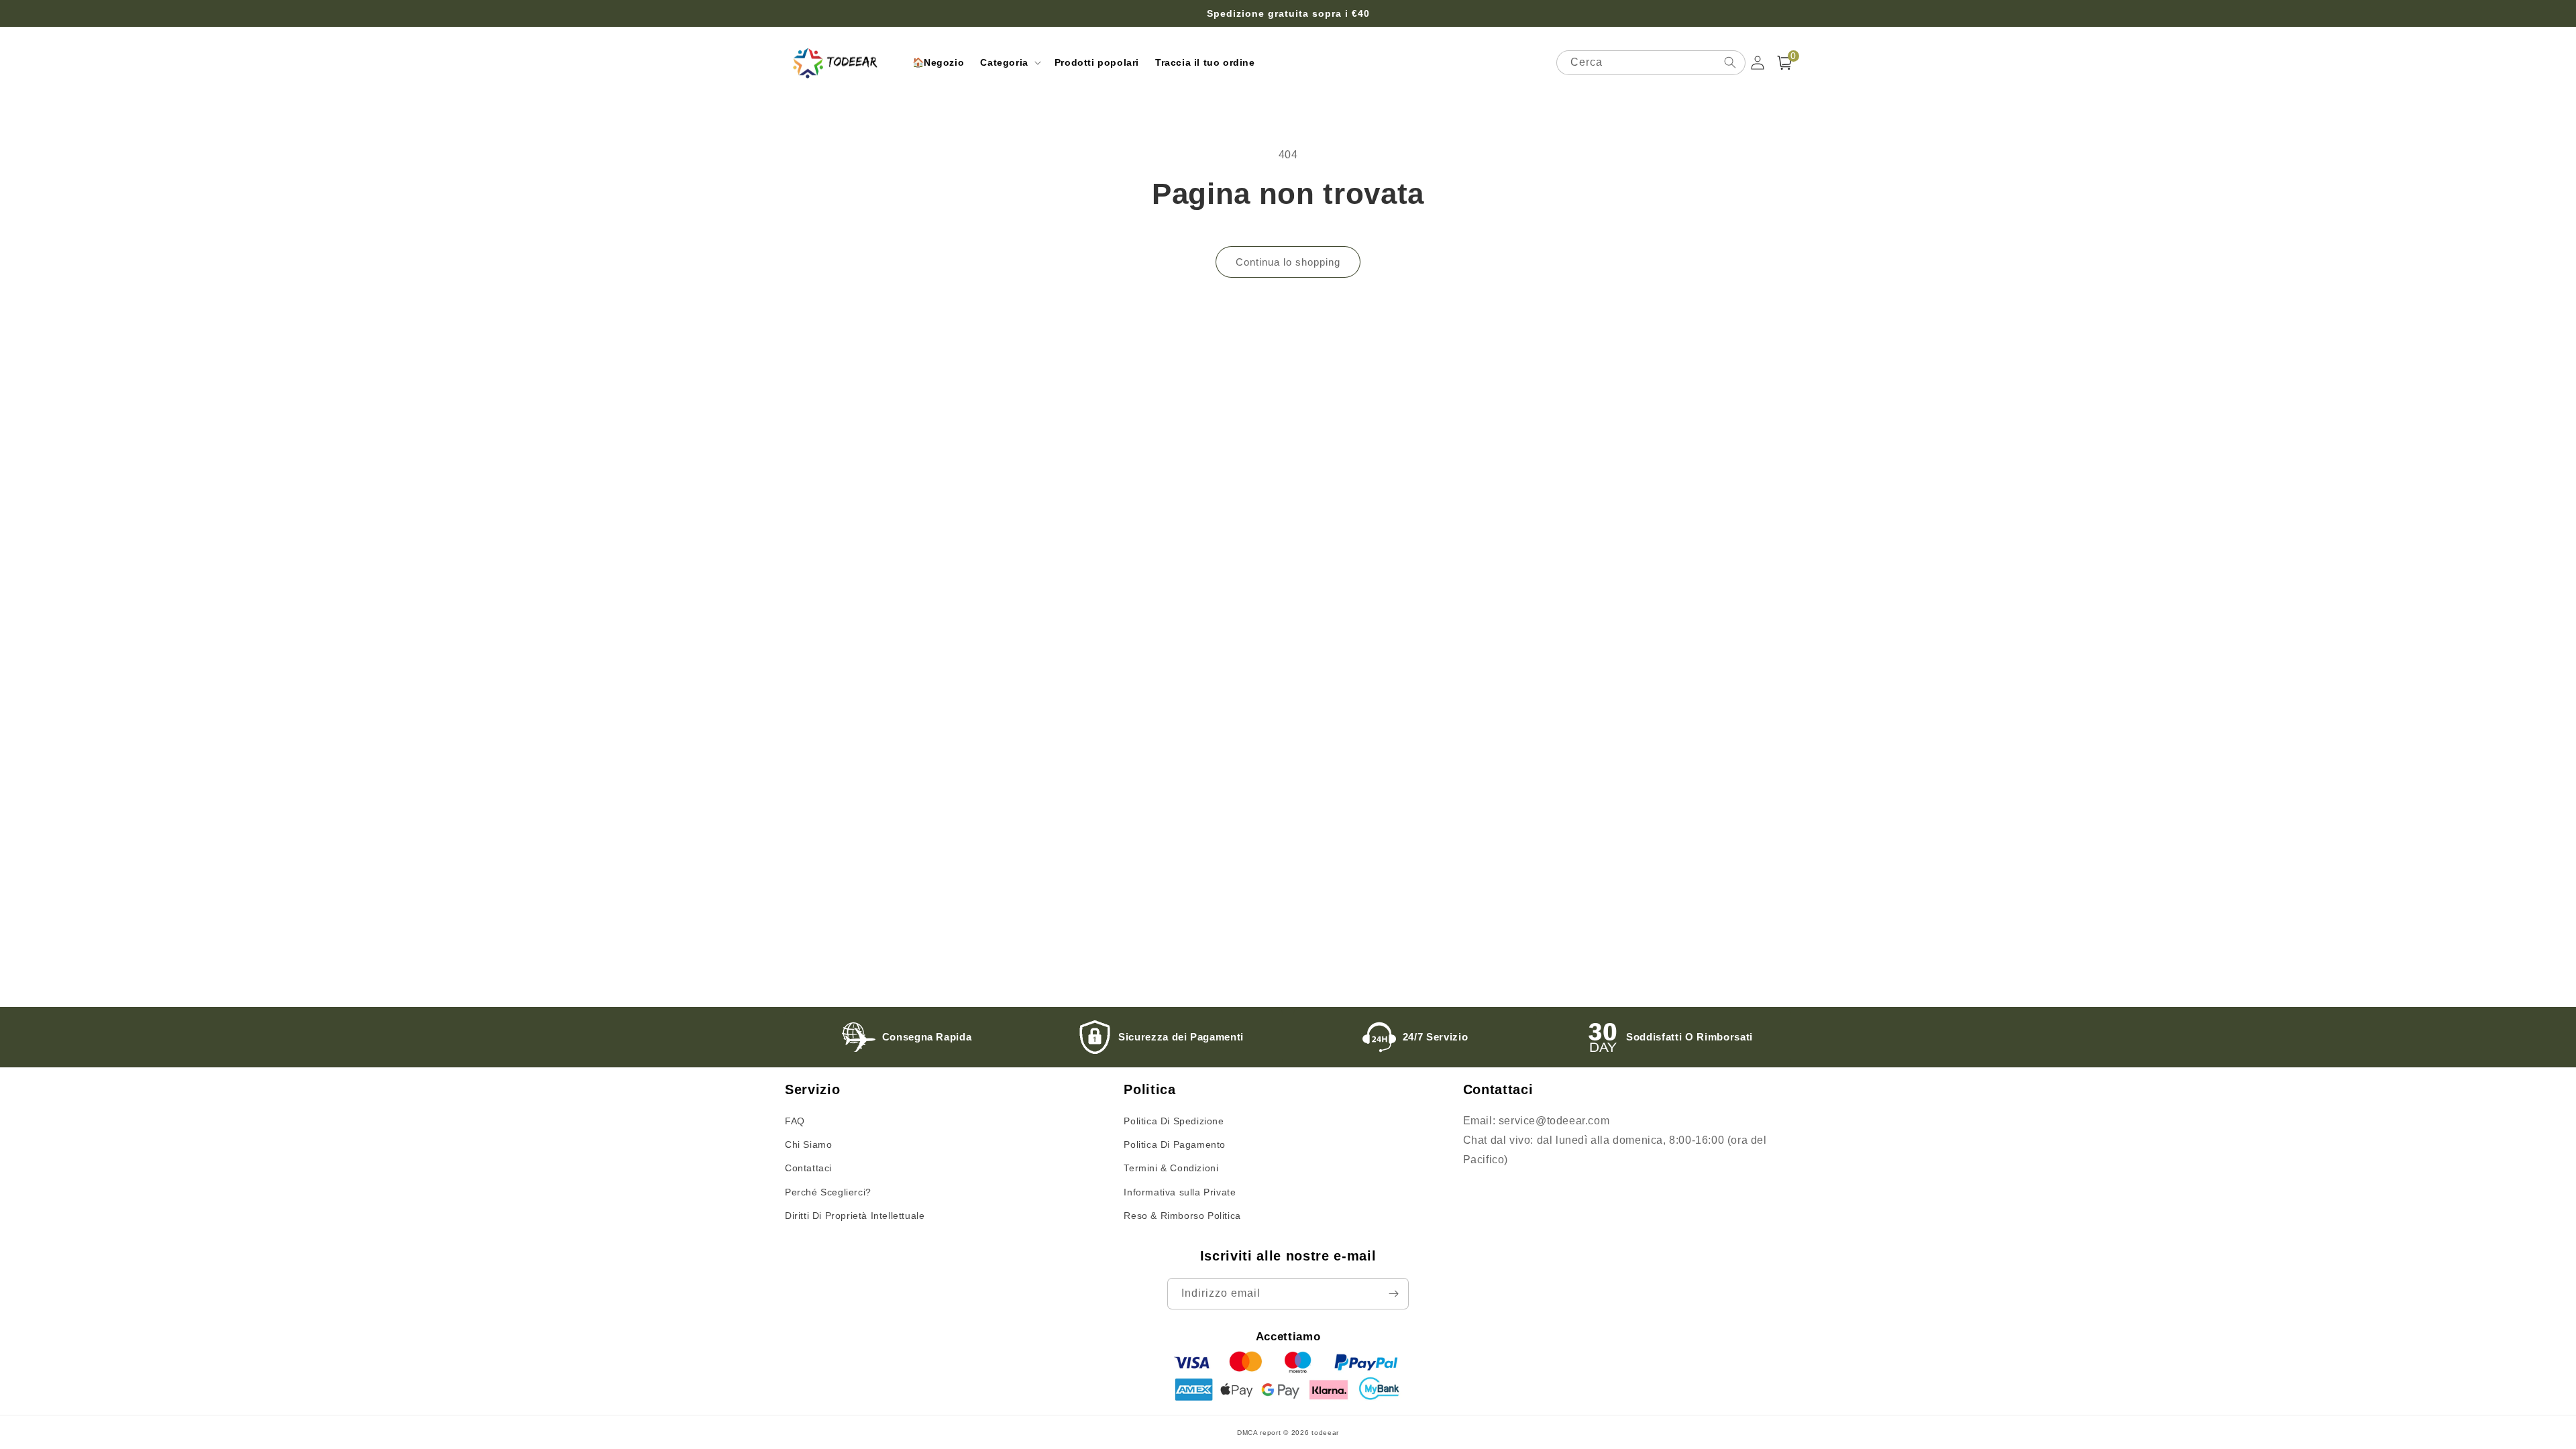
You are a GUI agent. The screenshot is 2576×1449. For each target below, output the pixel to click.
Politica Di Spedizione (1174, 1121)
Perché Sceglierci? (828, 1192)
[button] (1009, 62)
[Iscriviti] (1393, 1294)
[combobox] (1651, 63)
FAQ (795, 1121)
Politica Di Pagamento (1175, 1144)
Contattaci (808, 1168)
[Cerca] (1730, 62)
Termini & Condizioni (1171, 1168)
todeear (1325, 1433)
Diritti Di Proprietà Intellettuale (855, 1216)
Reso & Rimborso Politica (1182, 1216)
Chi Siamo (808, 1144)
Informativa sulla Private (1180, 1192)
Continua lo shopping (1288, 262)
